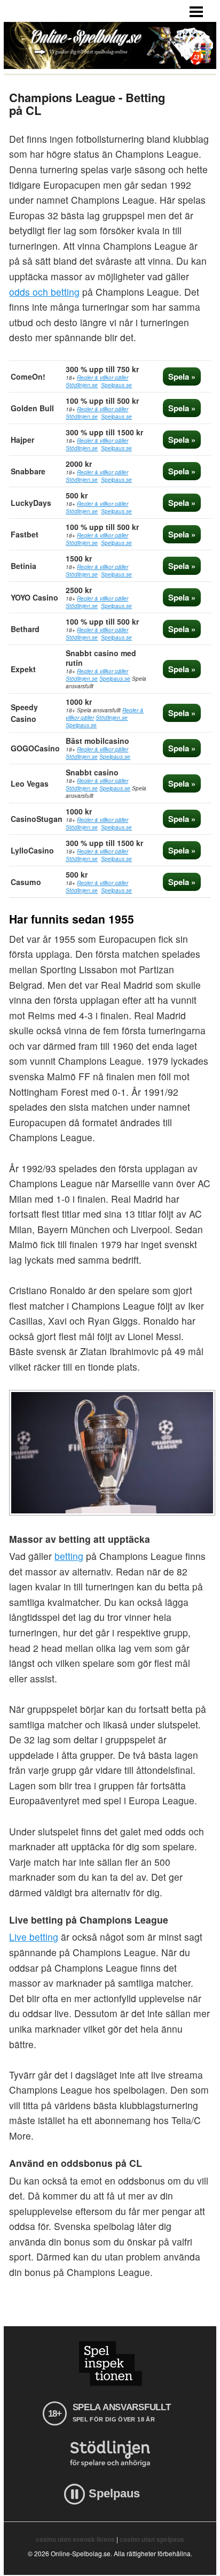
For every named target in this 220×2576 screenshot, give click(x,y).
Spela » (182, 376)
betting (69, 1556)
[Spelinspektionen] (110, 2363)
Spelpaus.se (116, 385)
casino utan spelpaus (152, 2539)
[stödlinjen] (110, 2454)
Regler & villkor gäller (103, 378)
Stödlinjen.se (82, 385)
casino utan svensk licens (75, 2539)
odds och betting (44, 292)
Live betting (34, 1937)
